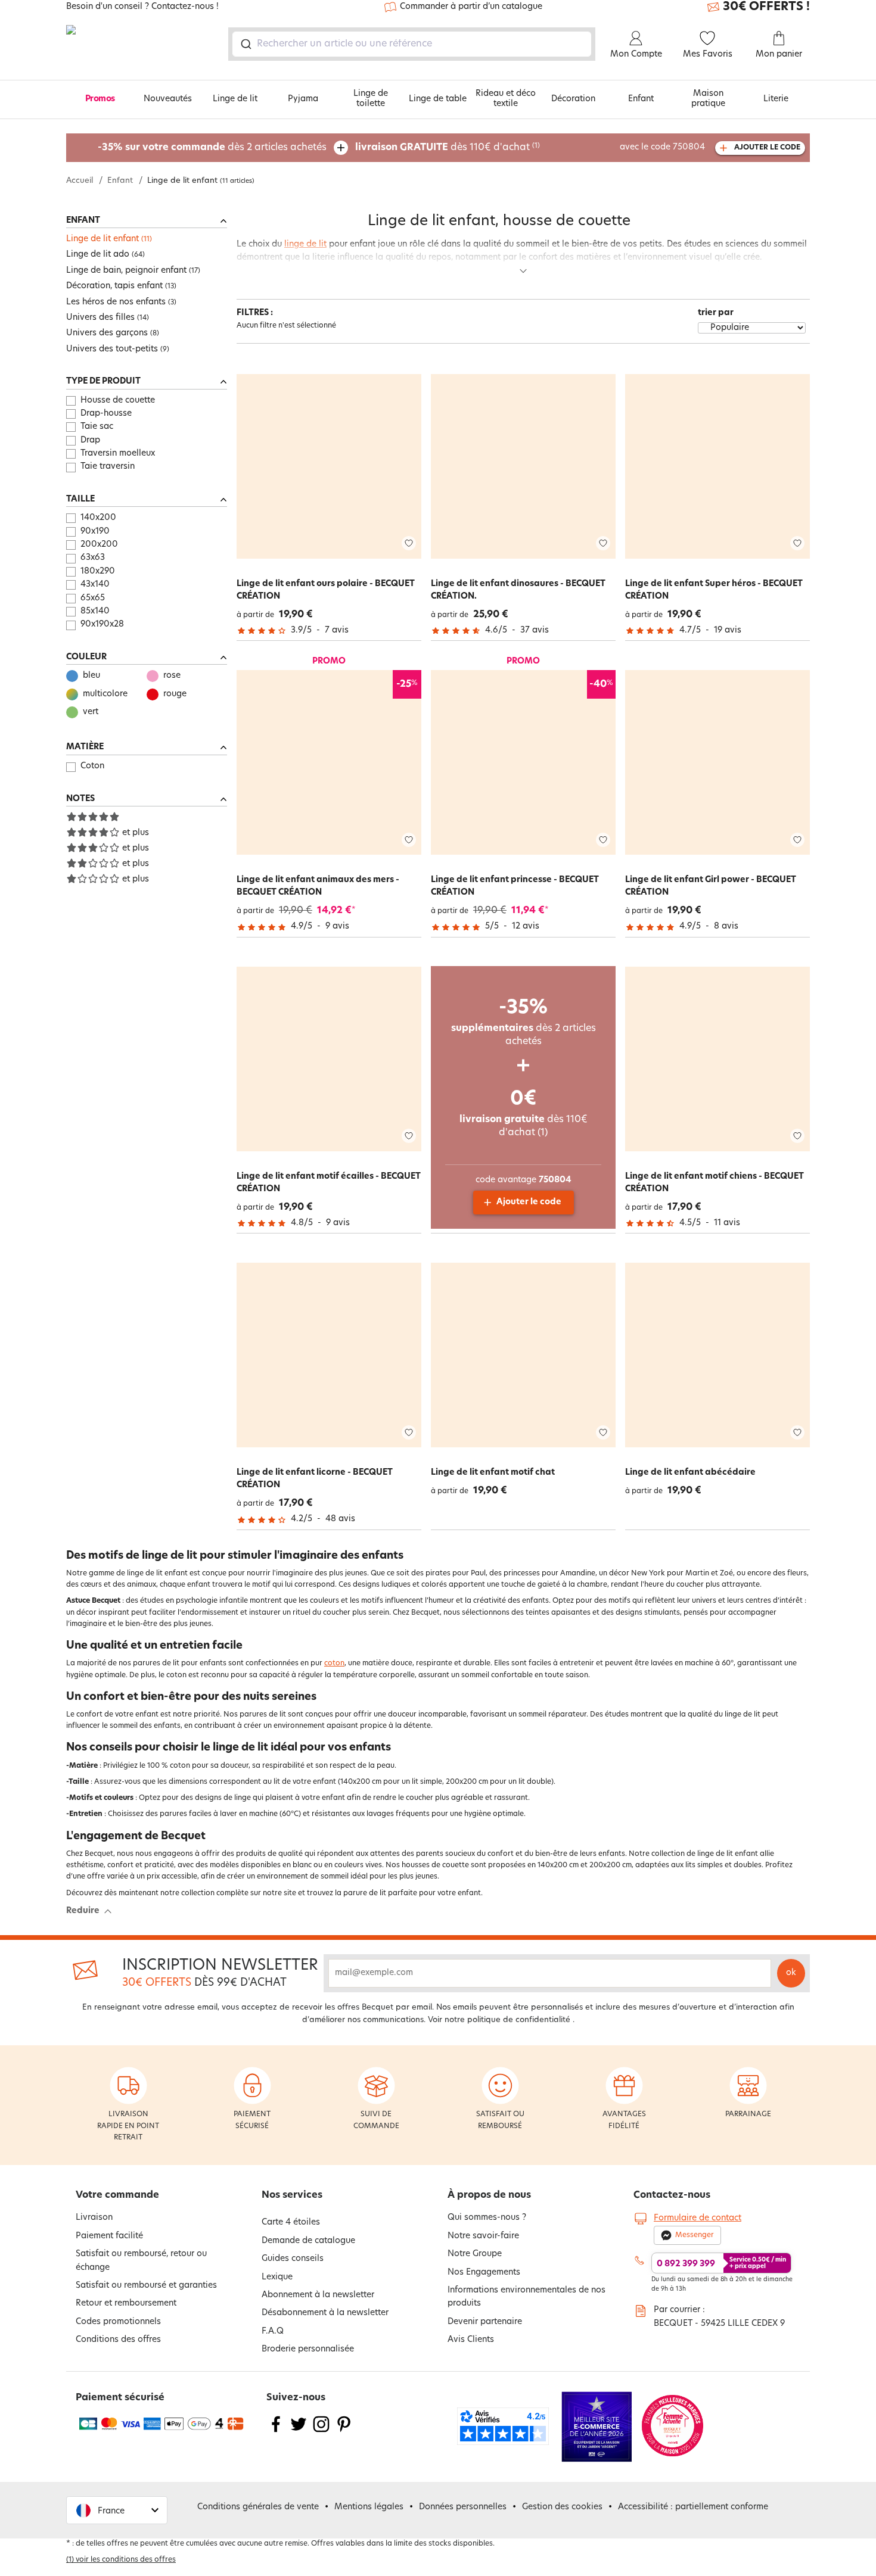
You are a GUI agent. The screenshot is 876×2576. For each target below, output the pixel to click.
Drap (90, 440)
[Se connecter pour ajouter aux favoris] (409, 543)
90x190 (95, 532)
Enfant (641, 99)
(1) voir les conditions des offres (121, 2560)
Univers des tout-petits (112, 349)
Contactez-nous (672, 2195)
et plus (136, 833)
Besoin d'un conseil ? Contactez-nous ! (142, 7)
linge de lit (305, 244)
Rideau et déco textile (506, 99)
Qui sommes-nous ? (487, 2218)
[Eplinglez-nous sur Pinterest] (344, 2432)
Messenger (695, 2235)
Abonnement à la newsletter (318, 2295)
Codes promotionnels (118, 2322)
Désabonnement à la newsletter (325, 2313)
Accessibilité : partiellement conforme (693, 2507)
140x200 (98, 518)
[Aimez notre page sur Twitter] (299, 2432)
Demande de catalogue (308, 2241)
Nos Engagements (484, 2273)
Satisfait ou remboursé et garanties (146, 2286)
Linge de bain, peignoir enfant (126, 271)
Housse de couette (118, 401)
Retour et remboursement (126, 2304)
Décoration (573, 99)
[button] (117, 2510)
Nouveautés (168, 99)
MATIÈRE (85, 747)
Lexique (277, 2277)
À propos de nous (489, 2195)
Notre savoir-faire (483, 2236)
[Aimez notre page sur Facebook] (276, 2432)
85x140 (95, 611)
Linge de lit (235, 99)
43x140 (95, 585)
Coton (92, 766)
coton (334, 1664)
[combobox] (412, 44)
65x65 (93, 598)
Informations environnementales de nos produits (526, 2297)
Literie (776, 99)
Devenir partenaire (485, 2322)
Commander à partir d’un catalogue (471, 7)
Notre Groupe (475, 2254)
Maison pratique (708, 99)
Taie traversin (108, 467)
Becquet (274, 275)
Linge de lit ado (98, 255)
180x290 (98, 571)
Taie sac (97, 427)
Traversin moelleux (118, 454)
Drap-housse (106, 414)
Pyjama (303, 99)
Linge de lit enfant (102, 239)
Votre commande (117, 2195)
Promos (100, 99)
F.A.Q (273, 2332)
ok (791, 1973)
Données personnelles (463, 2507)
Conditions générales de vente (258, 2507)
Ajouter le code (529, 1202)
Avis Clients (471, 2340)
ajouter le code (767, 148)
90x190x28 (102, 624)
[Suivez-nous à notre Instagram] (321, 2432)
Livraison (94, 2218)
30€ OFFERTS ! (766, 7)
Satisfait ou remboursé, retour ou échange (141, 2261)
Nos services (292, 2195)
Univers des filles (100, 318)
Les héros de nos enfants (116, 302)
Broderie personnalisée (308, 2349)
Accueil (80, 181)
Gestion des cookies (562, 2507)
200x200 (99, 545)
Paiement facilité (109, 2236)
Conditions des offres (118, 2340)
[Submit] (245, 44)
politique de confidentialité (519, 2020)
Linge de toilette (371, 99)
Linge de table (438, 99)
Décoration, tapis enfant (114, 286)
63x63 (93, 558)
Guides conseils (293, 2259)
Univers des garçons (107, 333)
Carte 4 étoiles (291, 2223)
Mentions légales (369, 2507)
